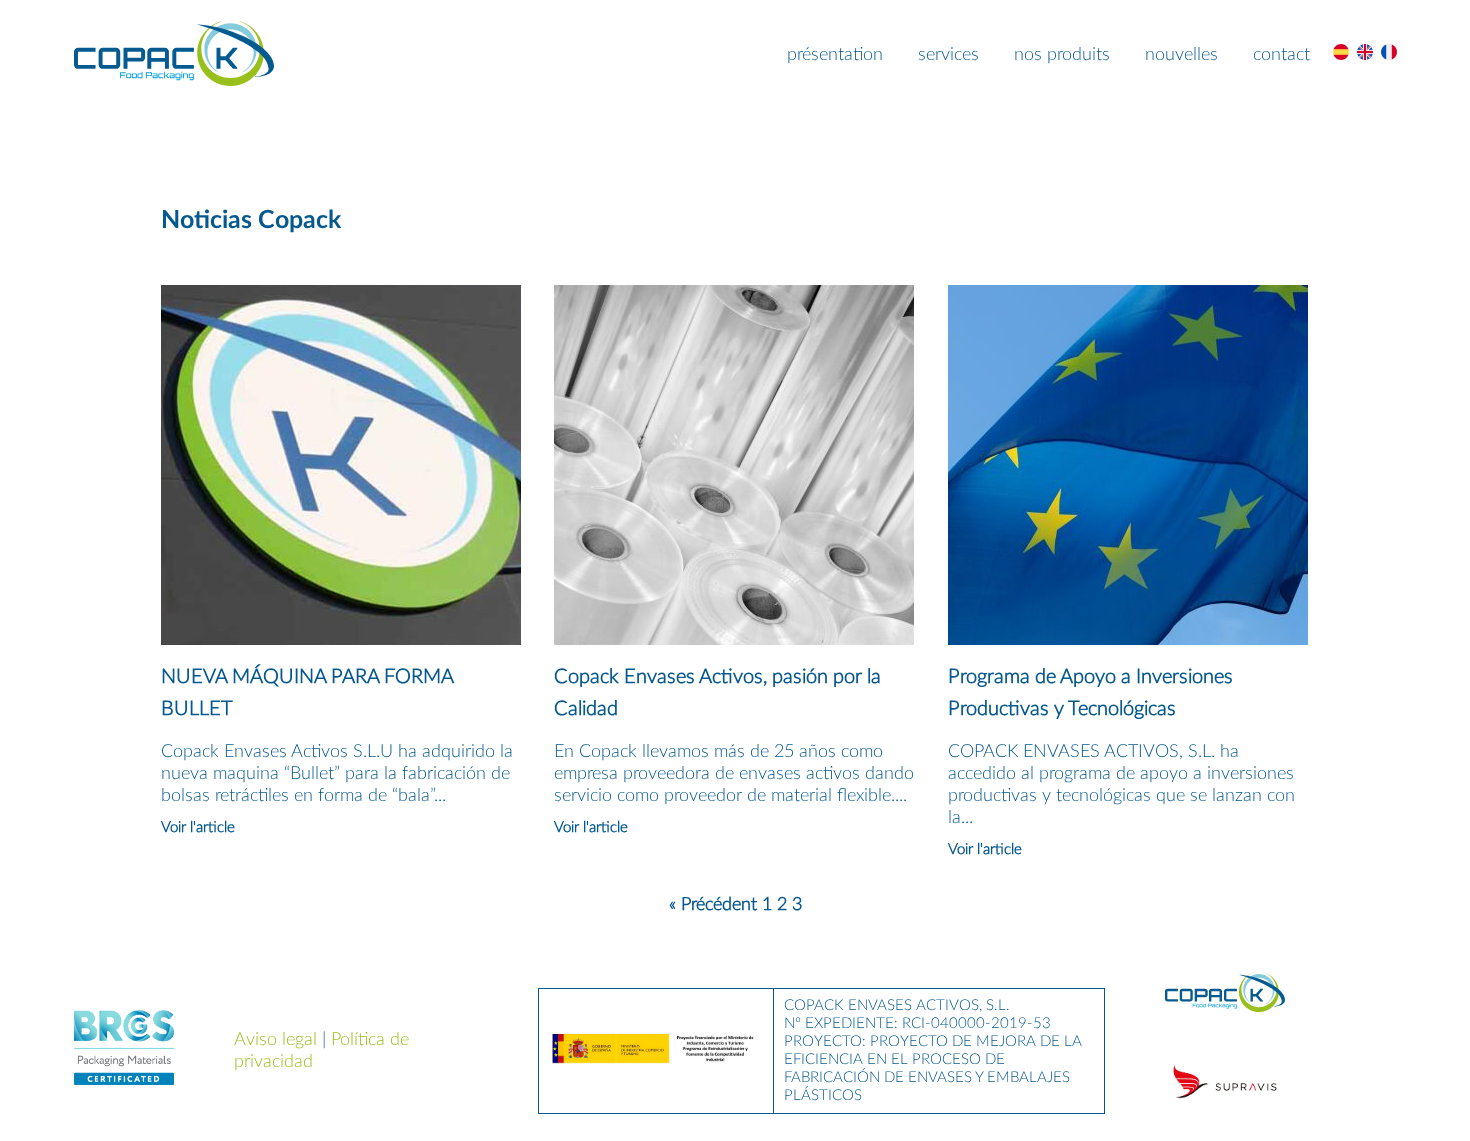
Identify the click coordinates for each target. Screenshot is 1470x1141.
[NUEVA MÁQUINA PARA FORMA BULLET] (341, 640)
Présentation (835, 55)
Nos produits (1062, 55)
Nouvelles (1181, 55)
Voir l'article (198, 827)
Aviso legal (275, 1040)
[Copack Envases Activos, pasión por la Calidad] (734, 640)
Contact (1281, 55)
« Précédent (713, 905)
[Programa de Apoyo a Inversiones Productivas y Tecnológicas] (1128, 640)
